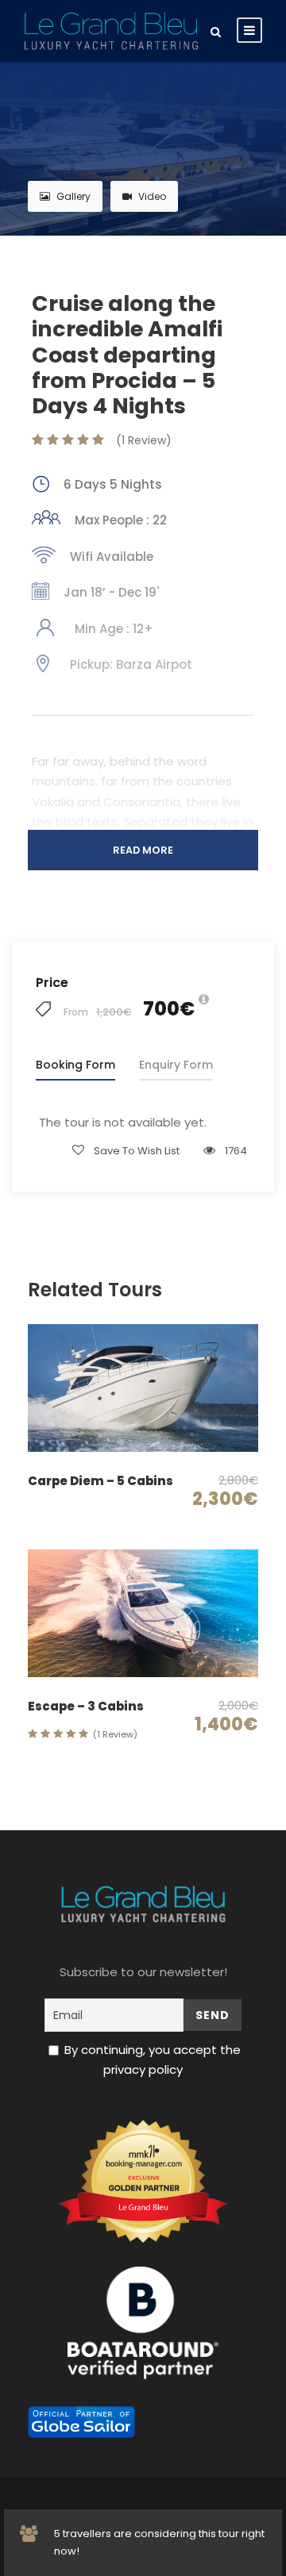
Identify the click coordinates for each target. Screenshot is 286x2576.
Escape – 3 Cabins (86, 1706)
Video (152, 196)
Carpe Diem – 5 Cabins (100, 1481)
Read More (143, 850)
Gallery (73, 196)
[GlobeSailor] (81, 2421)
